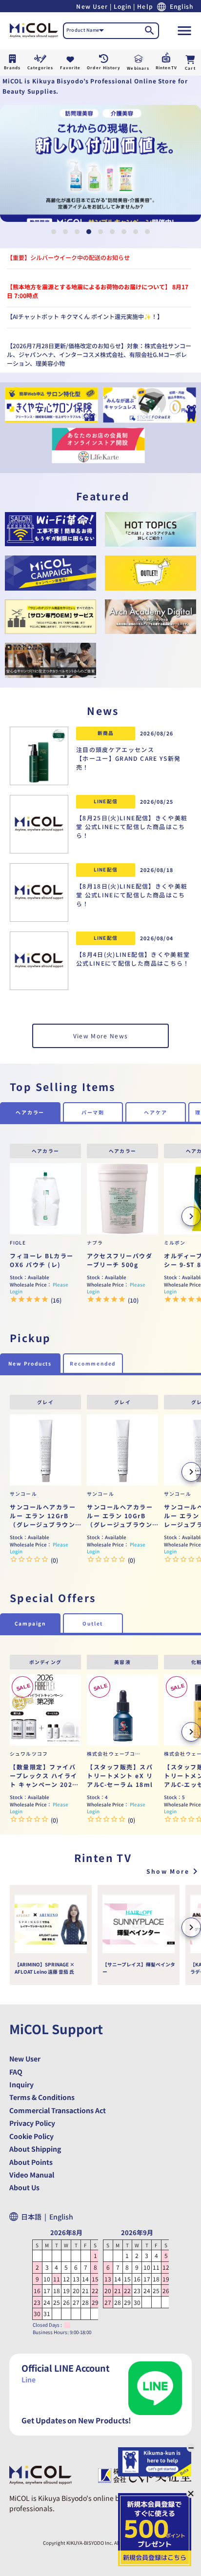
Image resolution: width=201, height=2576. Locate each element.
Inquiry (21, 2084)
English (61, 2217)
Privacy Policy (32, 2123)
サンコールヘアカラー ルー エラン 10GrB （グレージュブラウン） (122, 1516)
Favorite (70, 68)
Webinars (138, 68)
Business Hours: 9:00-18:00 (62, 2332)
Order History (104, 68)
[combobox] (85, 31)
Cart (190, 68)
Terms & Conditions (42, 2097)
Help (145, 6)
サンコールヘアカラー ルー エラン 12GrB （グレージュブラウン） (45, 1516)
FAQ (16, 2072)
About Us (24, 2187)
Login (122, 6)
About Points (31, 2162)
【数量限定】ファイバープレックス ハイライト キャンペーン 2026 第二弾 (44, 1776)
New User (92, 6)
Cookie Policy (31, 2136)
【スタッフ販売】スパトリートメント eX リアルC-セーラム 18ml (120, 1775)
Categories (40, 68)
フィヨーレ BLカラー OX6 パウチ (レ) (42, 1260)
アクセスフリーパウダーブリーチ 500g (120, 1260)
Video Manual (32, 2175)
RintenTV (166, 68)
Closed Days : (47, 2325)
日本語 (34, 2217)
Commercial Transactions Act (58, 2110)
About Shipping (35, 2149)
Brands (12, 68)
